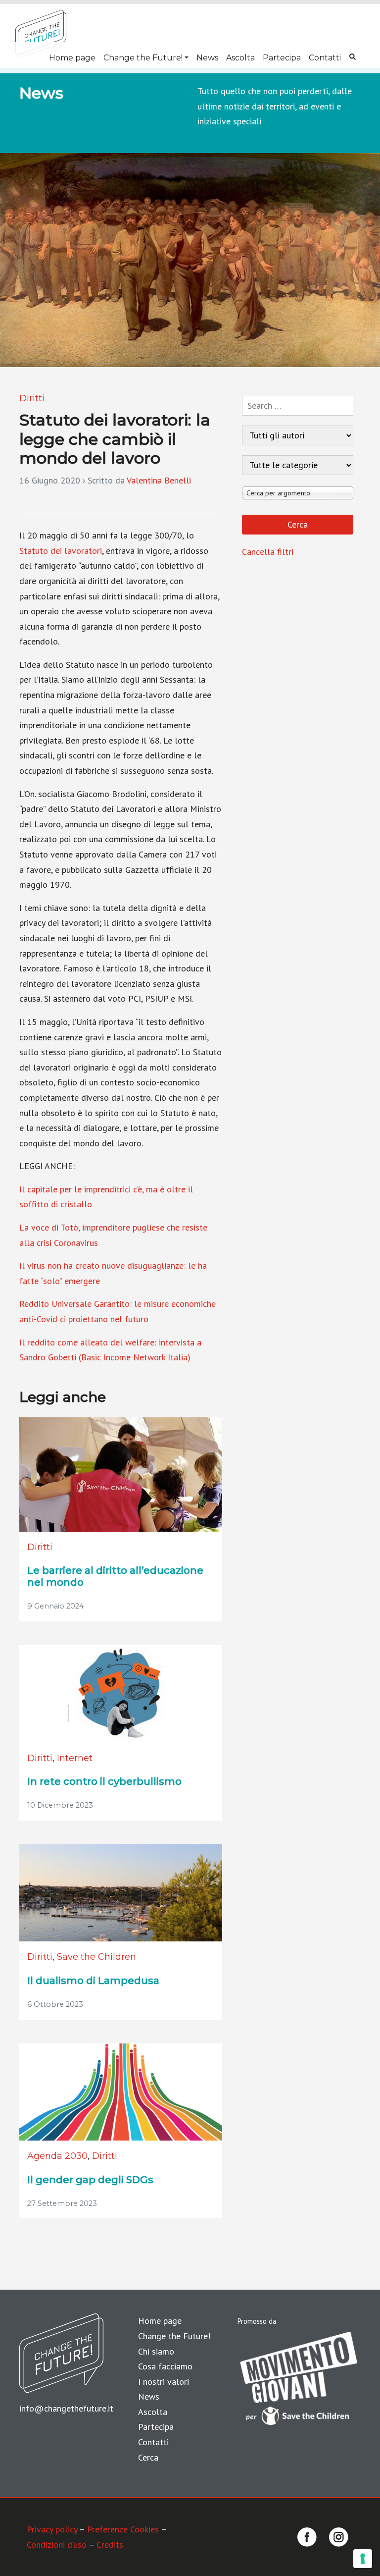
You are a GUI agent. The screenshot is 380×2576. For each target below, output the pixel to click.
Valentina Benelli (159, 480)
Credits (110, 2545)
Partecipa (282, 58)
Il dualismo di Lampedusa (93, 1981)
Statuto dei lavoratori (61, 551)
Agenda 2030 (57, 2156)
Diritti (32, 398)
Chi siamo (156, 2351)
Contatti (325, 58)
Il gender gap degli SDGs (90, 2180)
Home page (72, 58)
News (207, 58)
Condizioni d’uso (57, 2545)
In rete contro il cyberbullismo (104, 1781)
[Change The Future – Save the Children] (41, 34)
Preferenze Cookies (123, 2529)
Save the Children (96, 1957)
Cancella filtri (268, 552)
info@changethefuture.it (66, 2408)
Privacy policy (52, 2529)
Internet (75, 1758)
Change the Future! (143, 58)
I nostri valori (164, 2382)
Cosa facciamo (165, 2366)
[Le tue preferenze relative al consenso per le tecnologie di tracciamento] (363, 2559)
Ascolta (240, 58)
